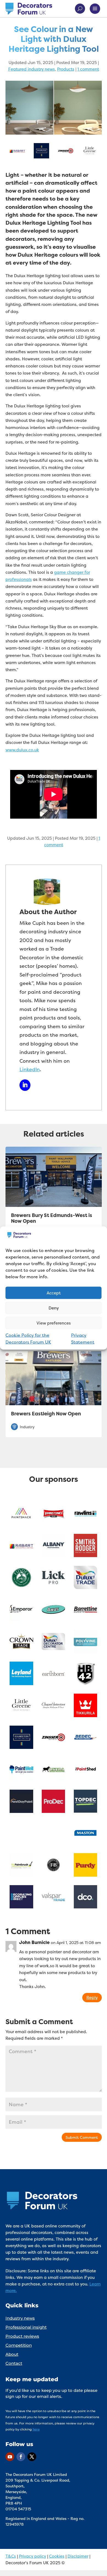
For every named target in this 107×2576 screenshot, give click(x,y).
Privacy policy (33, 2556)
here (36, 2429)
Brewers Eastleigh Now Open (46, 1414)
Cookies (57, 2556)
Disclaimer (78, 2556)
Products (66, 69)
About (12, 2354)
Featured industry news (32, 69)
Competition (19, 2345)
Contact (14, 2363)
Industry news (20, 2318)
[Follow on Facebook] (21, 2457)
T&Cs (11, 2556)
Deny (54, 1308)
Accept (54, 1293)
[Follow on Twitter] (32, 2457)
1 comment (88, 69)
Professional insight (26, 2327)
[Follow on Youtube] (10, 2457)
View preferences (54, 1323)
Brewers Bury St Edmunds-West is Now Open (52, 1218)
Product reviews (22, 2336)
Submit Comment (82, 2137)
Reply (92, 1997)
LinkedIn (30, 1069)
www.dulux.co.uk (22, 750)
